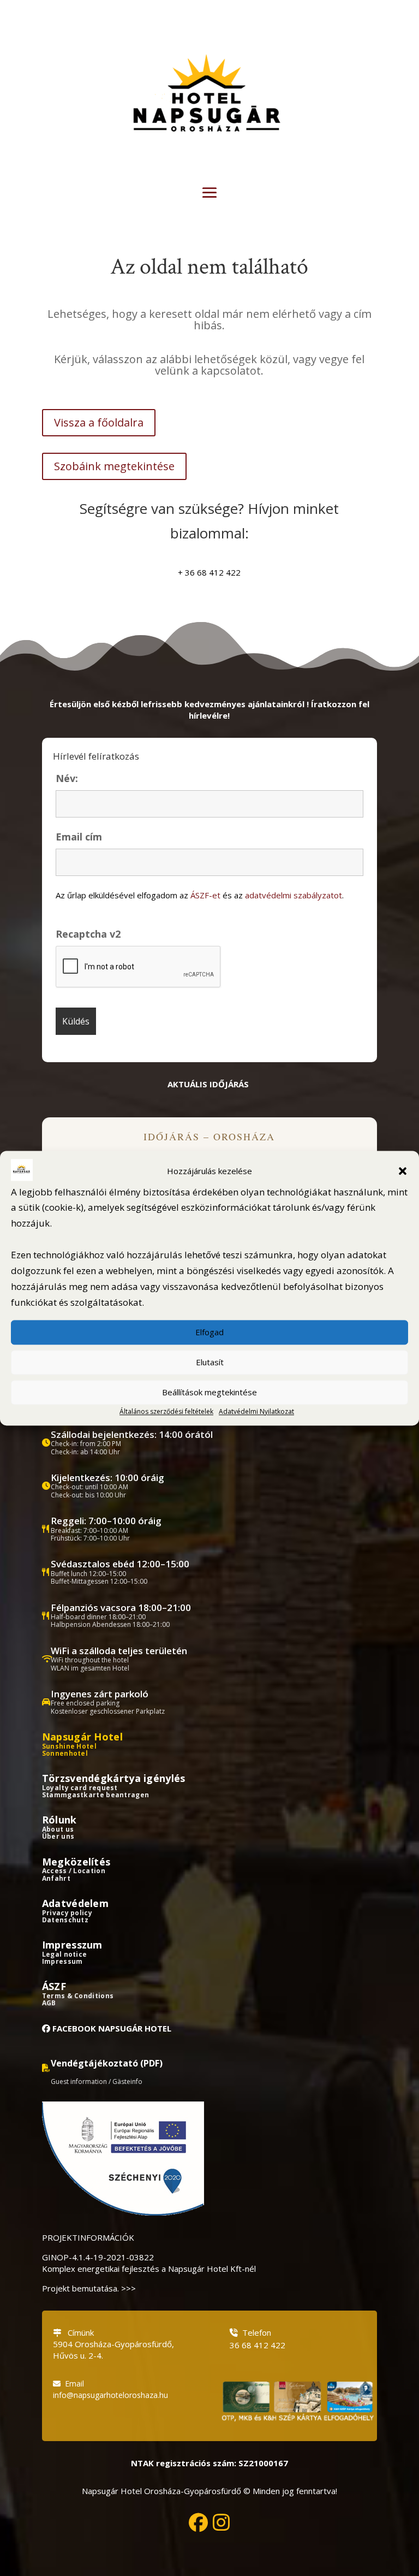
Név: (67, 778)
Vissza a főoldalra (99, 422)
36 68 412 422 (258, 2345)
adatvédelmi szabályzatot (294, 895)
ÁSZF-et (205, 895)
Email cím (79, 837)
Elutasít (210, 1363)
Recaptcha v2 (88, 934)
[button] (403, 1171)
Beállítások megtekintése (209, 1393)
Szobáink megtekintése (114, 466)
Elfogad (209, 1333)
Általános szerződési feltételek (166, 1411)
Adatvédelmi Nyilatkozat (256, 1411)
